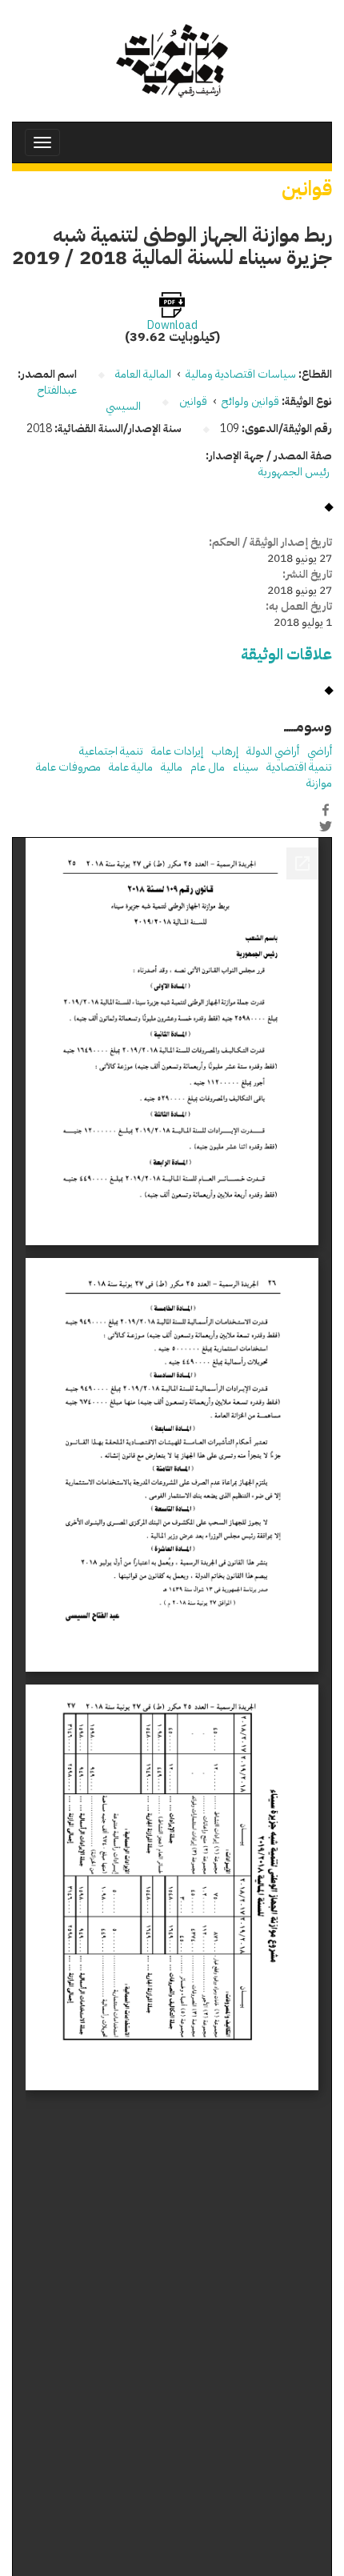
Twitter (326, 827)
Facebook (326, 810)
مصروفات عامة (68, 767)
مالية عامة (131, 767)
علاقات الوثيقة (286, 654)
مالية (172, 767)
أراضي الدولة (273, 751)
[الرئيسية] (172, 61)
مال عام (208, 767)
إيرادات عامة (177, 751)
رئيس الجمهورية (295, 472)
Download (172, 326)
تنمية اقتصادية (299, 767)
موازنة (319, 783)
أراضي (320, 751)
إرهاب (225, 751)
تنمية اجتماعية (111, 751)
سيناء (246, 767)
